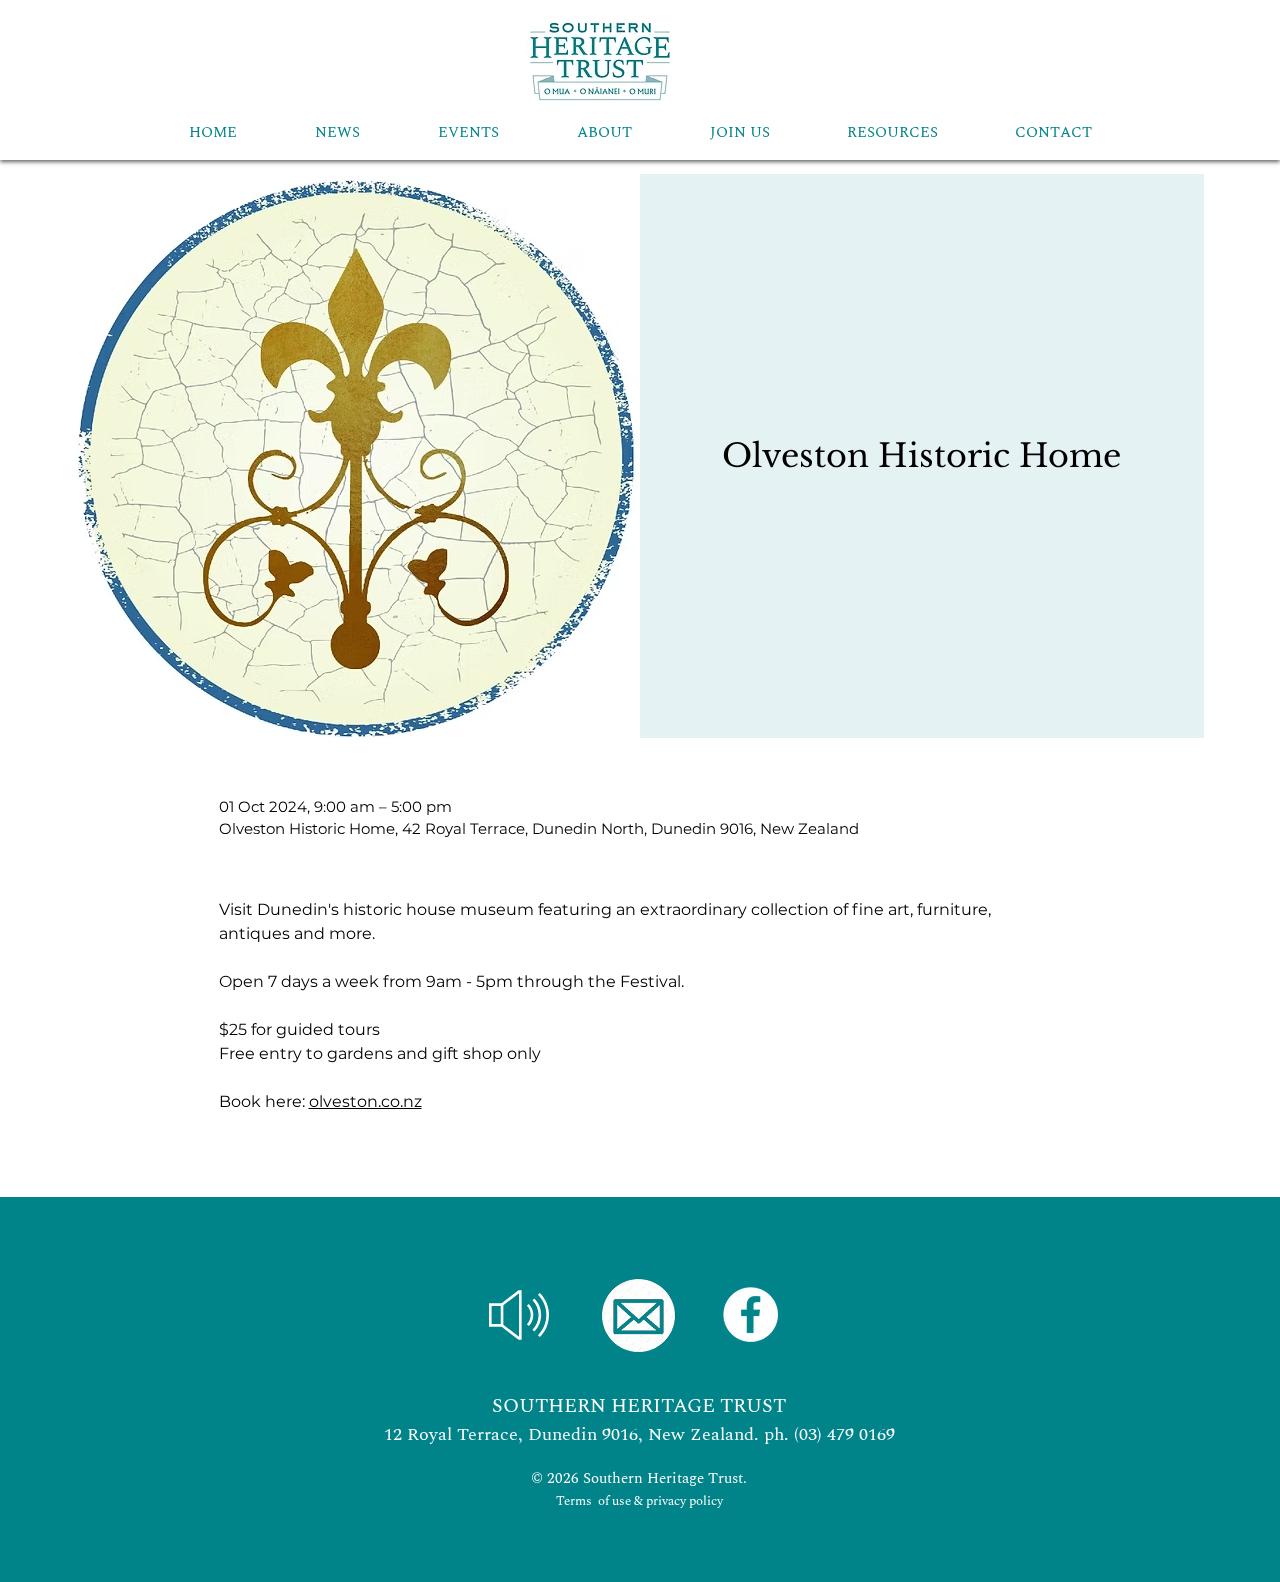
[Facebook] (750, 1314)
